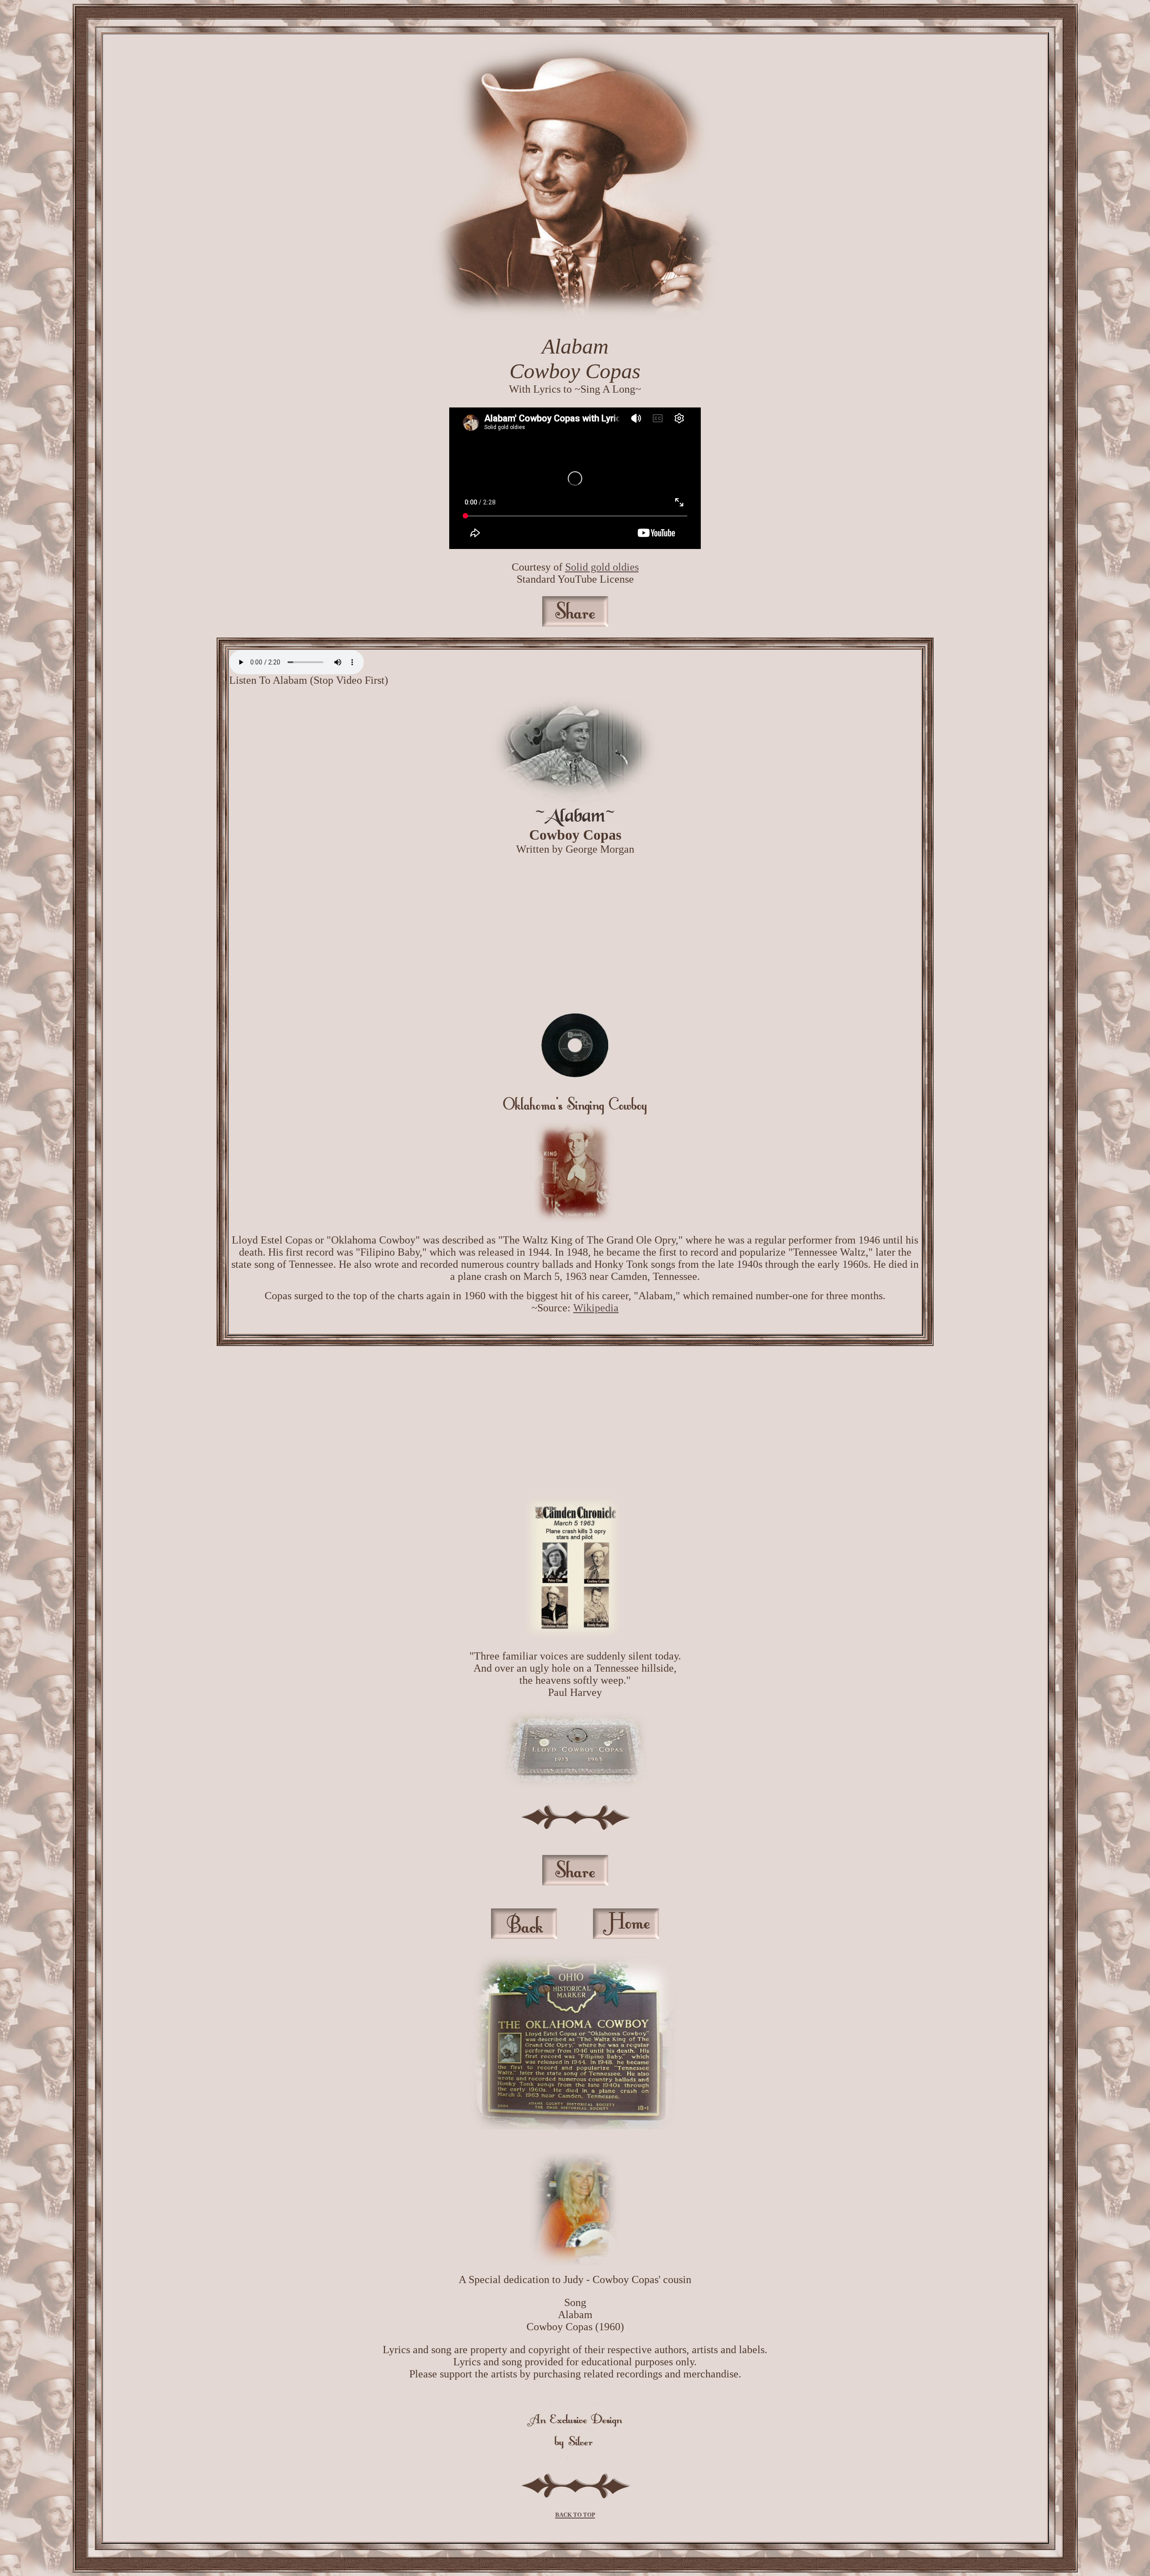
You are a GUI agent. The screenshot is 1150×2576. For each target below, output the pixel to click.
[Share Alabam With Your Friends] (575, 1882)
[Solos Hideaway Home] (626, 1935)
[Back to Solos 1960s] (524, 1935)
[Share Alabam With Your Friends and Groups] (575, 623)
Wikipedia (596, 1308)
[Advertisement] (575, 934)
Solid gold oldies (602, 567)
